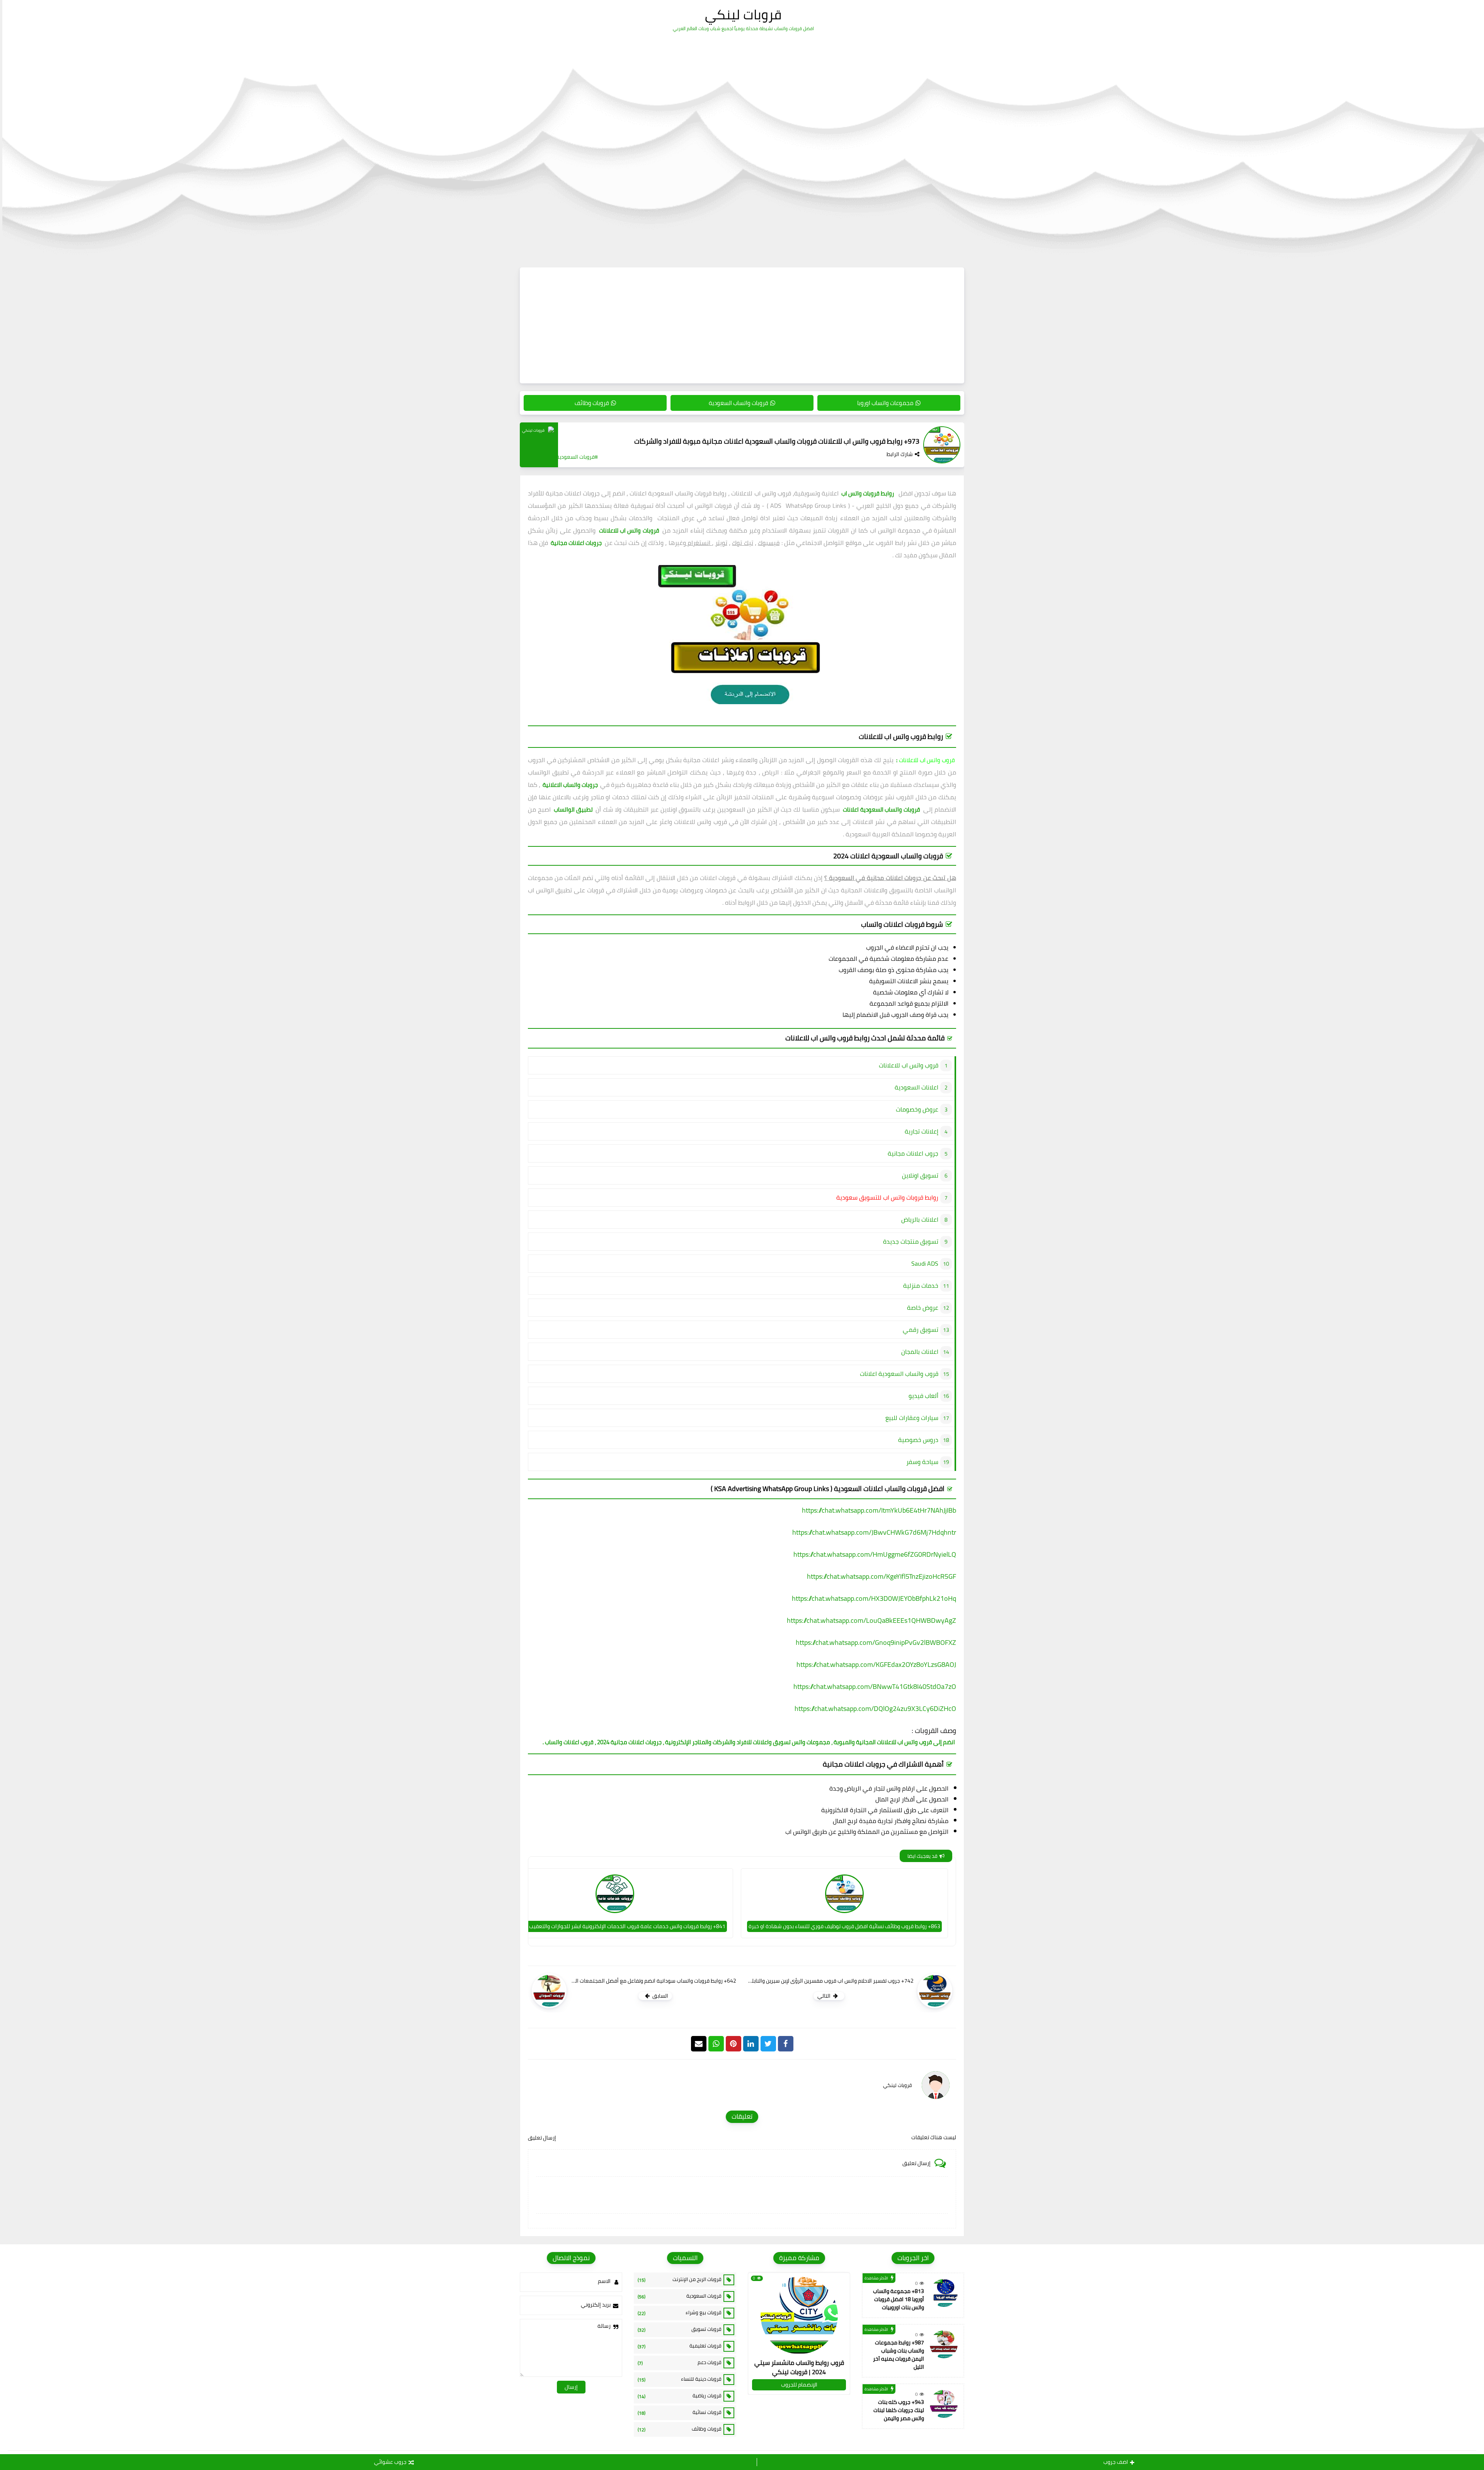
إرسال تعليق (542, 2138)
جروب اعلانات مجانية (913, 1153)
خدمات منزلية (921, 1285)
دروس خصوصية (918, 1440)
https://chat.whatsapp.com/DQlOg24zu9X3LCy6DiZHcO (875, 1708)
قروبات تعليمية (680, 2346)
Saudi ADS (925, 1263)
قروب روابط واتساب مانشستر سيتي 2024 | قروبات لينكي (799, 2367)
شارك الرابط (900, 454)
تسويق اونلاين (920, 1175)
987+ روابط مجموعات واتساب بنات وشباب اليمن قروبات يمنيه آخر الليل (899, 2355)
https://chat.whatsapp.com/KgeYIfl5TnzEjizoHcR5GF (882, 1576)
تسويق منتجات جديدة (911, 1241)
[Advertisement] (742, 325)
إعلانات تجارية (922, 1131)
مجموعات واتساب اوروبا (885, 403)
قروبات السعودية (680, 2296)
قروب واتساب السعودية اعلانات (899, 1374)
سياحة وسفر (922, 1462)
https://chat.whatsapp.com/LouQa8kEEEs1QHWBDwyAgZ (871, 1620)
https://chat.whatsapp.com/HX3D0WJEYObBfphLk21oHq (874, 1598)
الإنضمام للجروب (799, 2385)
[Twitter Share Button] (768, 2044)
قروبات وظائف (592, 403)
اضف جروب (1116, 2462)
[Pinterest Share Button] (751, 2044)
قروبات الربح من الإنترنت (680, 2279)
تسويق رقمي (921, 1329)
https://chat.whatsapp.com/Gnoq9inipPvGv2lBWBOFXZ (876, 1642)
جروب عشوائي (390, 2462)
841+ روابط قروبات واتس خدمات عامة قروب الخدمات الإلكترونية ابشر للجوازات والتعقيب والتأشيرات (615, 1926)
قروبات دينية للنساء (680, 2379)
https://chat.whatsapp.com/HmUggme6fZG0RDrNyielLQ (875, 1554)
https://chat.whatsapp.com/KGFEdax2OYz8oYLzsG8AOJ (876, 1664)
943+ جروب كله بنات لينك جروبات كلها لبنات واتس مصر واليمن (899, 2410)
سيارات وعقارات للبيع (912, 1418)
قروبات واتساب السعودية (739, 403)
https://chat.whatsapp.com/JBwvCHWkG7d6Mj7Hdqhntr (874, 1532)
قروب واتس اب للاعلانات (927, 760)
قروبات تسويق (680, 2329)
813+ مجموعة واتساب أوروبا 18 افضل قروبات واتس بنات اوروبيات (899, 2299)
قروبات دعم (680, 2363)
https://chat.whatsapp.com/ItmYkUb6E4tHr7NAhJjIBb (879, 1510)
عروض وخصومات (917, 1109)
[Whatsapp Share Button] (716, 2044)
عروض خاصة (923, 1307)
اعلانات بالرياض (920, 1219)
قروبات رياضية (680, 2396)
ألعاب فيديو (923, 1396)
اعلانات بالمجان (920, 1352)
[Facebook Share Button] (786, 2044)
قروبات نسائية (680, 2412)
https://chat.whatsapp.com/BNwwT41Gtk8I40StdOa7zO (875, 1686)
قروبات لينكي (743, 14)
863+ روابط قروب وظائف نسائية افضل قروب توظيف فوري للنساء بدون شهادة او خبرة (844, 1926)
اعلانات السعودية (916, 1087)
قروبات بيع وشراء (680, 2313)
